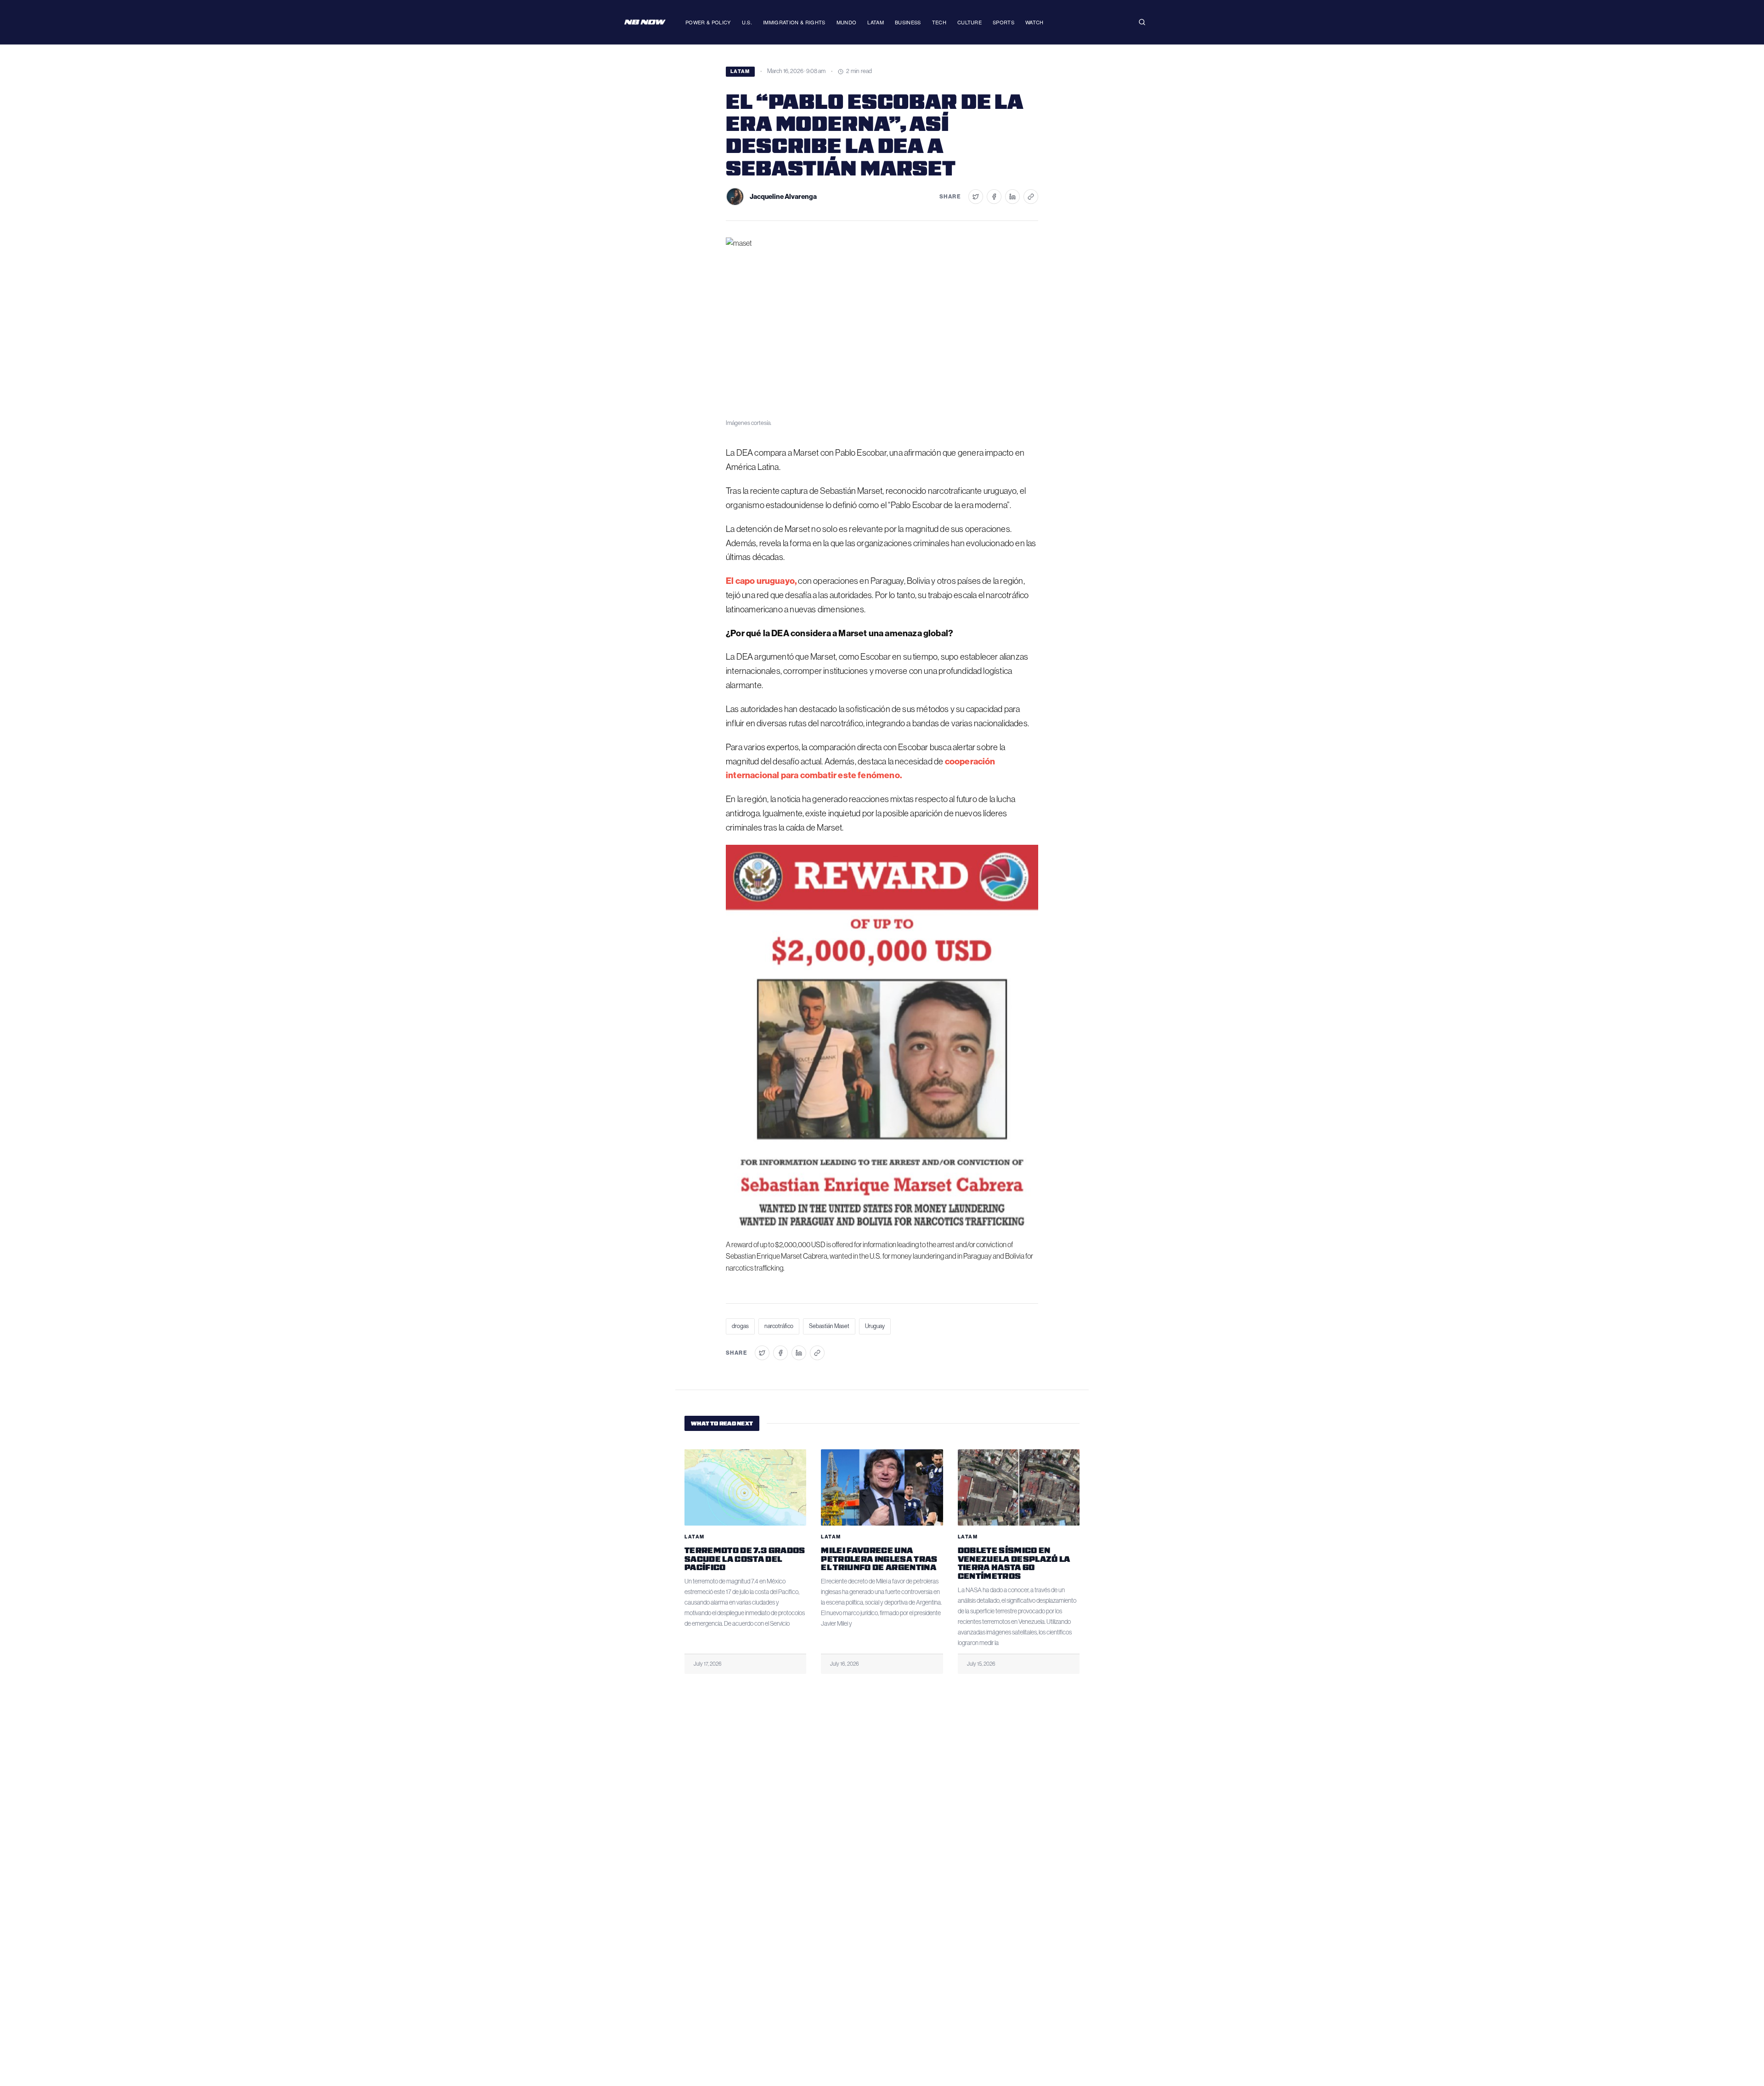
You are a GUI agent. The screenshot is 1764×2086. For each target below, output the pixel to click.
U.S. (747, 22)
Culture (970, 22)
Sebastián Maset (829, 1326)
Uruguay (875, 1326)
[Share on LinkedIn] (1012, 197)
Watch (1035, 22)
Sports (1004, 22)
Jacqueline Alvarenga (783, 197)
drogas (740, 1326)
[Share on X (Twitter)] (976, 197)
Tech (939, 22)
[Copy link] (1031, 197)
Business (908, 22)
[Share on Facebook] (994, 197)
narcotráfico (779, 1326)
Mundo (847, 22)
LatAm (876, 22)
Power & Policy (708, 22)
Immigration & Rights (794, 22)
